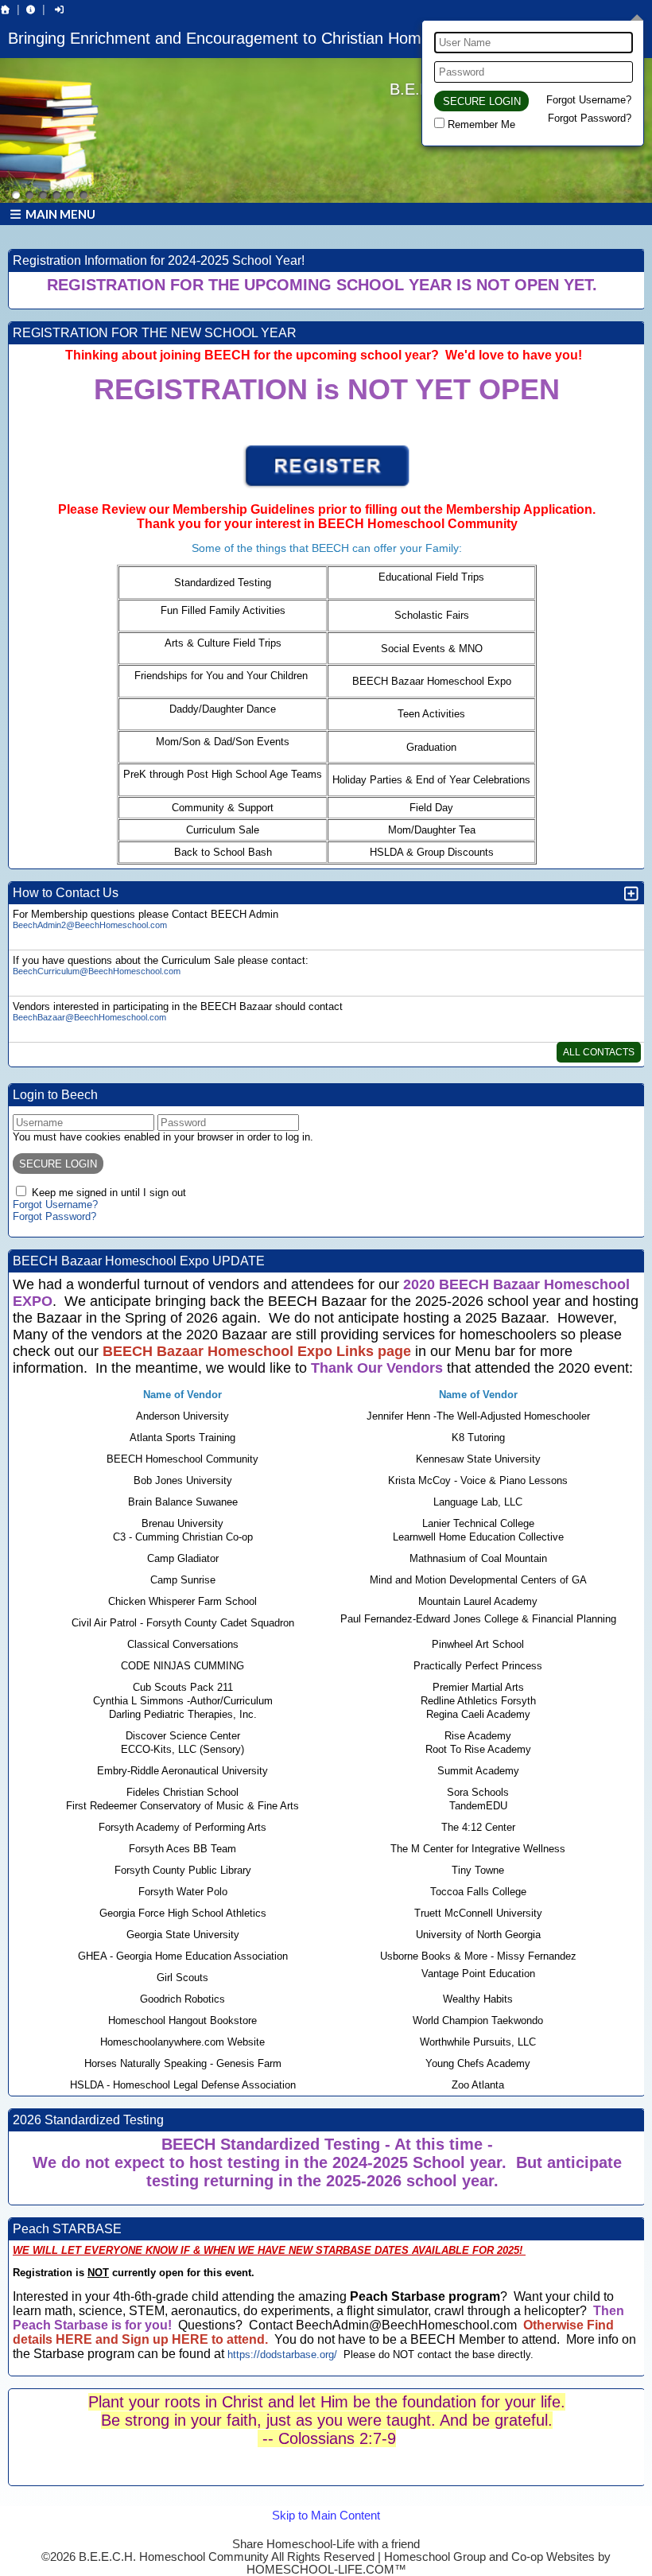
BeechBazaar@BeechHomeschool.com (89, 1017)
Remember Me (481, 124)
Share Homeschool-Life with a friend (326, 2544)
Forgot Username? (589, 100)
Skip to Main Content (326, 2531)
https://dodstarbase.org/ (282, 2355)
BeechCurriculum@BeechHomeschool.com (97, 971)
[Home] (6, 10)
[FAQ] (31, 10)
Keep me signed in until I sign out (109, 1193)
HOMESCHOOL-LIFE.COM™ (326, 2570)
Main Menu (59, 214)
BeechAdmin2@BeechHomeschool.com (90, 925)
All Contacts (599, 1052)
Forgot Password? (590, 118)
